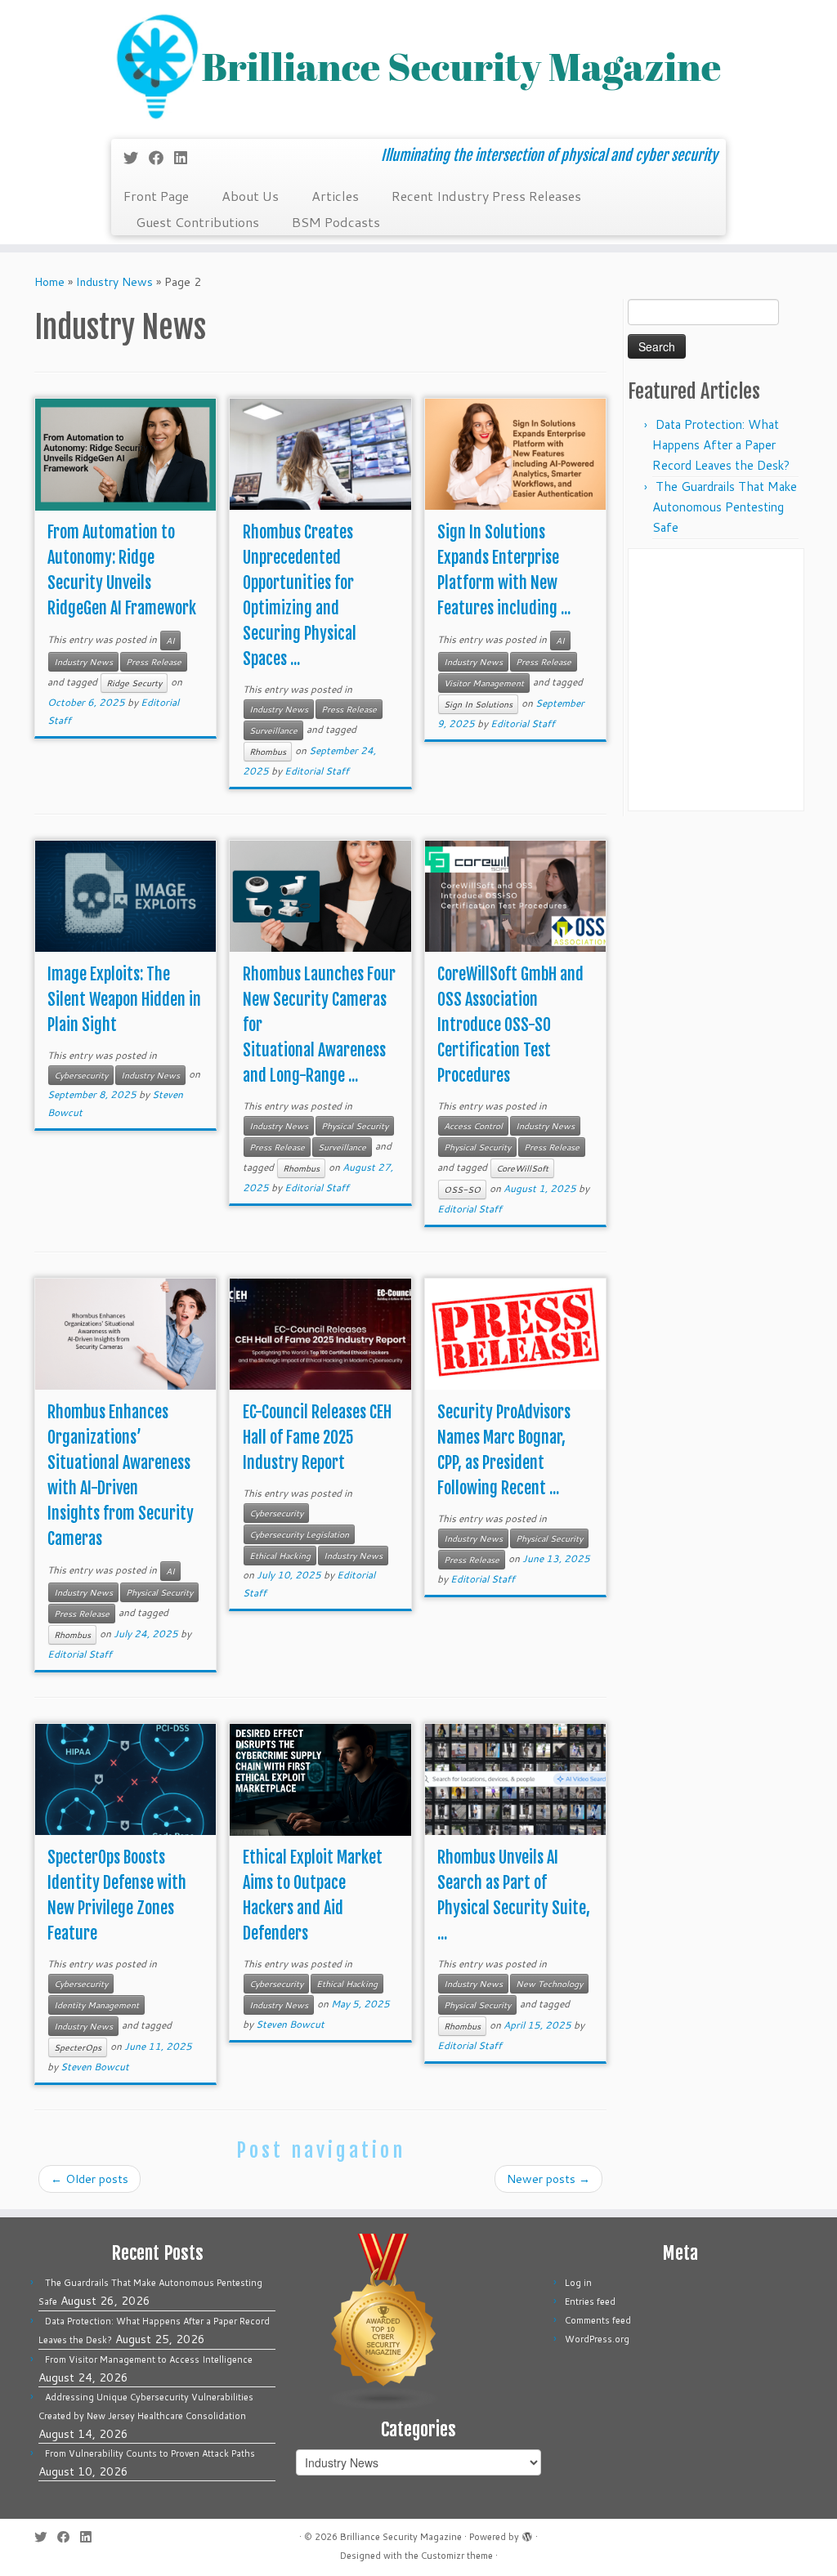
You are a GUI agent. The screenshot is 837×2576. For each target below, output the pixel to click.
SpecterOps (78, 2047)
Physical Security (355, 1126)
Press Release (154, 662)
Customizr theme (457, 2556)
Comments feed (598, 2320)
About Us (250, 196)
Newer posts (548, 2179)
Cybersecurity (81, 1075)
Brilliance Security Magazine (401, 2537)
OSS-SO (462, 1190)
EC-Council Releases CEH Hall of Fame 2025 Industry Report (317, 1438)
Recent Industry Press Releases (486, 196)
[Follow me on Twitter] (136, 158)
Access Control (473, 1126)
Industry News (114, 282)
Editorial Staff (317, 771)
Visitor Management (484, 683)
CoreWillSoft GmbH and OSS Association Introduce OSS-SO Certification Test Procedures (510, 1025)
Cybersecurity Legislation (299, 1534)
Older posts (90, 2179)
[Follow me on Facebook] (161, 158)
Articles (335, 196)
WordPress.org (597, 2339)
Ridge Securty (134, 683)
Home (49, 282)
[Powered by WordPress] (527, 2534)
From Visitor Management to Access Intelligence (149, 2359)
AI (170, 641)
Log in (578, 2283)
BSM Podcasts (336, 222)
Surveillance (273, 730)
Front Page (156, 196)
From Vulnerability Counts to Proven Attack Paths (150, 2453)
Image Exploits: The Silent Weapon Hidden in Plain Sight (124, 1000)
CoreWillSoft (522, 1168)
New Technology (549, 1984)
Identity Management (96, 2005)
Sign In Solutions (478, 704)
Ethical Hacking (280, 1556)
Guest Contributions (197, 222)
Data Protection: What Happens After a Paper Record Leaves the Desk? (721, 445)
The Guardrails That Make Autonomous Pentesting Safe (725, 507)
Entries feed (590, 2301)
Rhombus (268, 752)
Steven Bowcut (95, 2067)
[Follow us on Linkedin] (186, 158)
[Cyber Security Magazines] (384, 2321)
